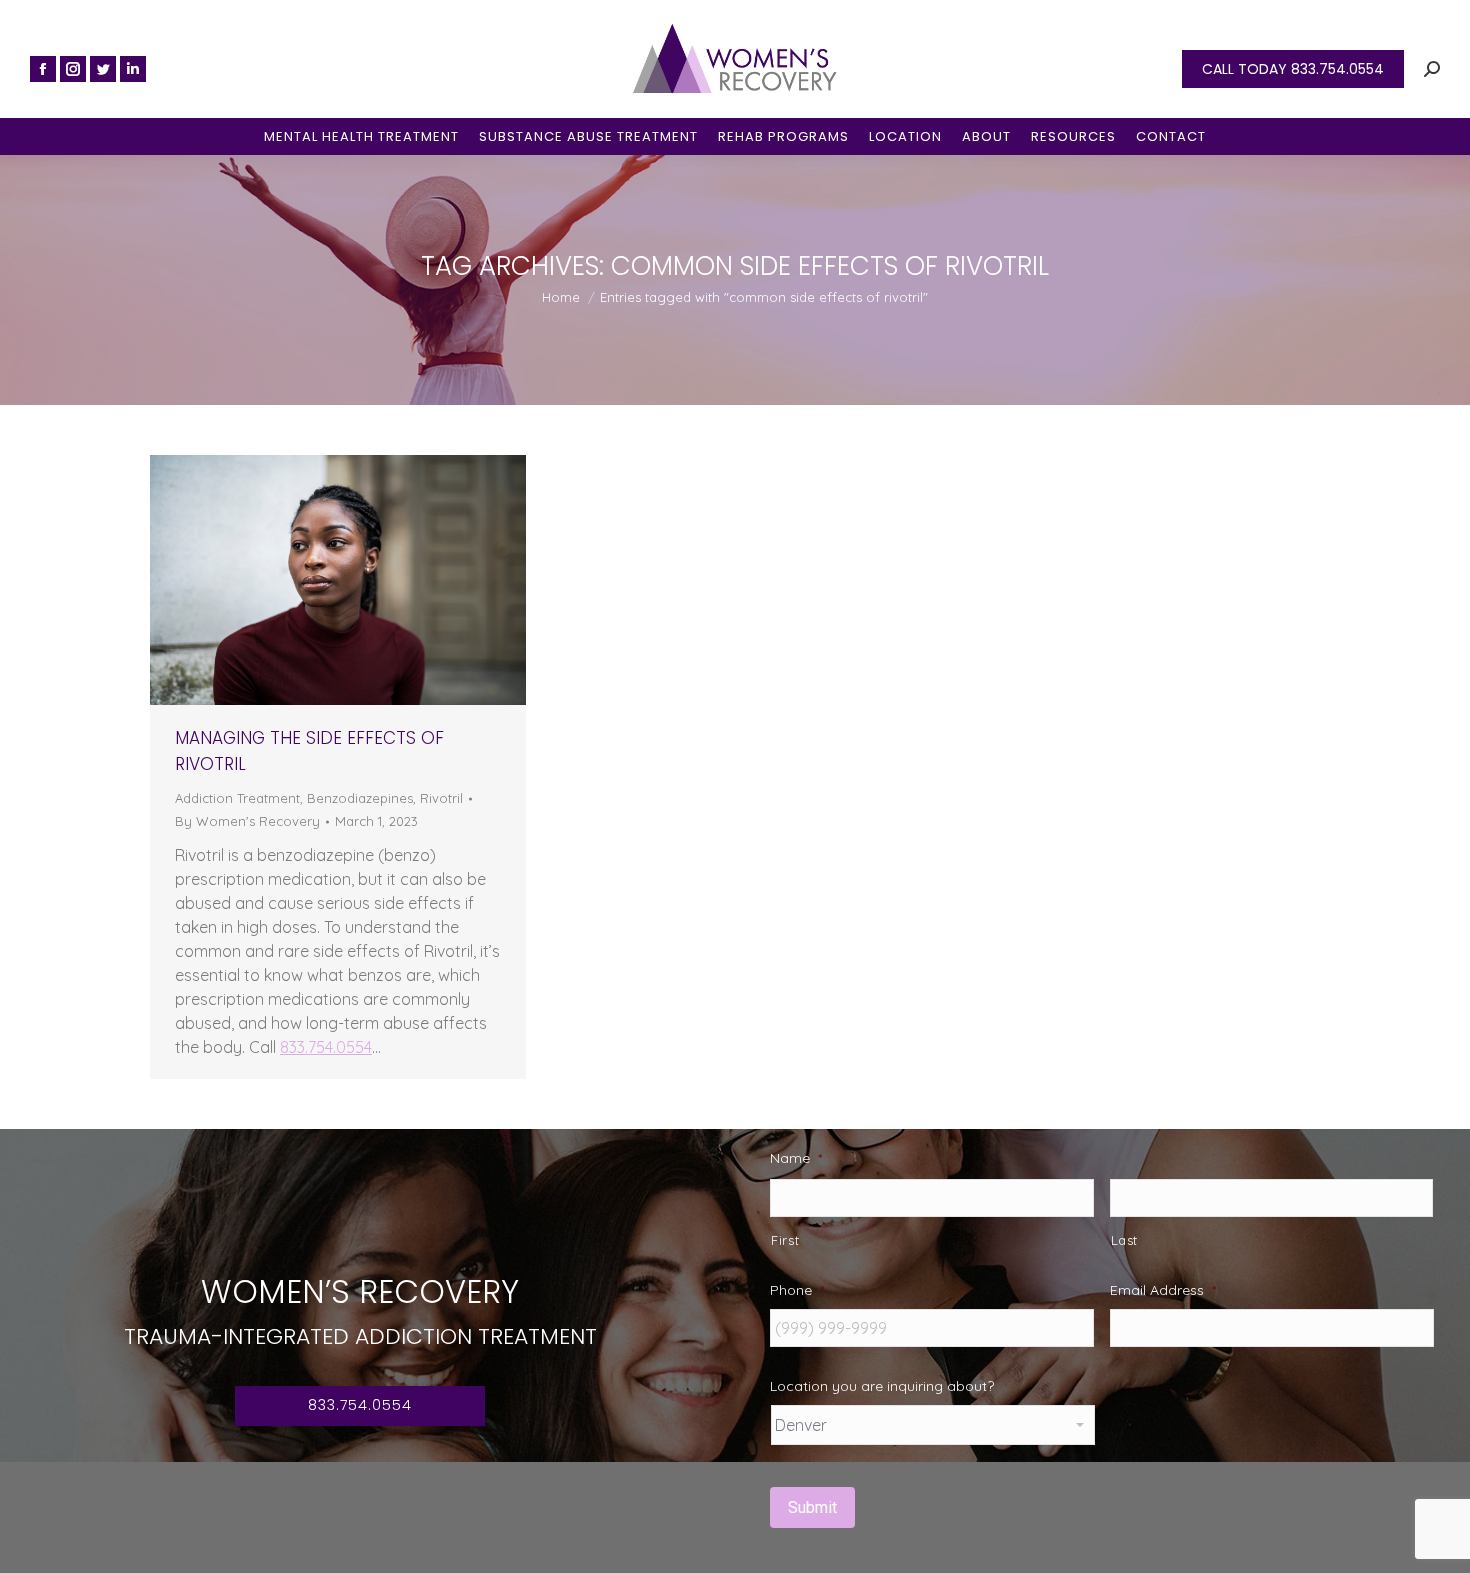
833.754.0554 (326, 1047)
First (785, 1240)
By (247, 821)
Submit (812, 1507)
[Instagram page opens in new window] (73, 69)
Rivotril (441, 798)
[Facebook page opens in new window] (43, 69)
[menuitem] (361, 136)
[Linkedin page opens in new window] (133, 69)
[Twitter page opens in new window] (103, 69)
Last (1125, 1240)
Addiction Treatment (237, 798)
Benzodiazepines (360, 798)
